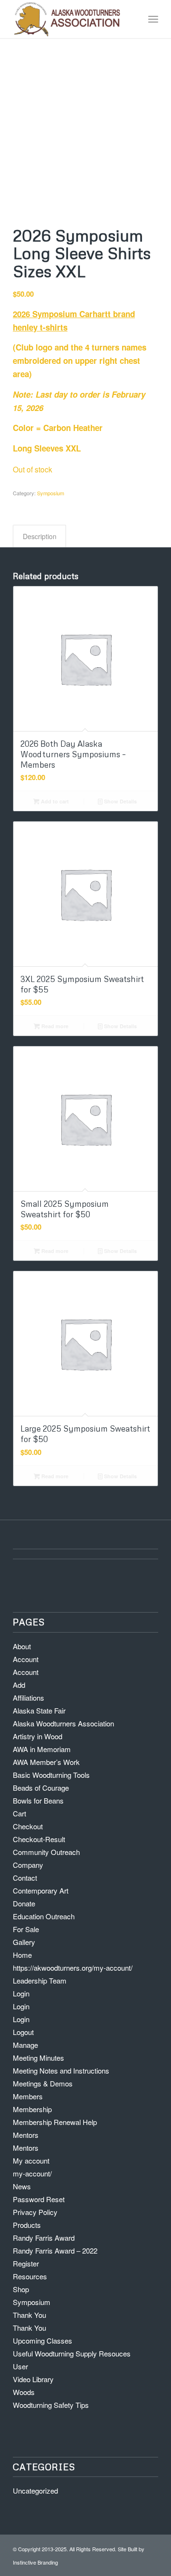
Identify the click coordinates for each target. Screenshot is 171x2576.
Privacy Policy (35, 2212)
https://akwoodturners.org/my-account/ (73, 1968)
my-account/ (32, 2173)
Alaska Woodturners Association (63, 1723)
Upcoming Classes (43, 2340)
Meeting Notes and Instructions (61, 2070)
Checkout (28, 1826)
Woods (24, 2392)
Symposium (51, 493)
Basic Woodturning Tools (51, 1775)
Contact (25, 1878)
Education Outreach (44, 1916)
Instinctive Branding (35, 2562)
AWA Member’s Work (46, 1762)
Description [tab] (40, 536)
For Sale (26, 1929)
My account (31, 2160)
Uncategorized (35, 2491)
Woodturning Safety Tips (51, 2405)
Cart (19, 1813)
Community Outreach (46, 1852)
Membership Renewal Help (55, 2122)
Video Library (33, 2379)
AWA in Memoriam (42, 1749)
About (22, 1646)
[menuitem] (153, 19)
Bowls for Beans (38, 1800)
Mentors (26, 2135)
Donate (24, 1903)
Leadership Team (40, 1980)
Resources (30, 2276)
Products (27, 2225)
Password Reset (39, 2199)
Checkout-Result (39, 1839)
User (20, 2366)
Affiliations (28, 1698)
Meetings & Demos (43, 2083)
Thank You (29, 2315)
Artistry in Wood (38, 1736)
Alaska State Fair (39, 1710)
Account (26, 1659)
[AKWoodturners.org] (71, 19)
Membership (32, 2109)
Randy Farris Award (44, 2238)
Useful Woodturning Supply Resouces (72, 2353)
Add (19, 1685)
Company (28, 1865)
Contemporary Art (41, 1890)
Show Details (120, 801)
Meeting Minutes (38, 2058)
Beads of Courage (41, 1788)
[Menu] (153, 19)
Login (21, 1993)
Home (22, 1955)
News (22, 2186)
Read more (54, 1026)
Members (28, 2096)
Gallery (24, 1942)
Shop (21, 2289)
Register (26, 2263)
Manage (25, 2045)
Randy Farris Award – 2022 (55, 2250)
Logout (23, 2032)
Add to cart (54, 801)
